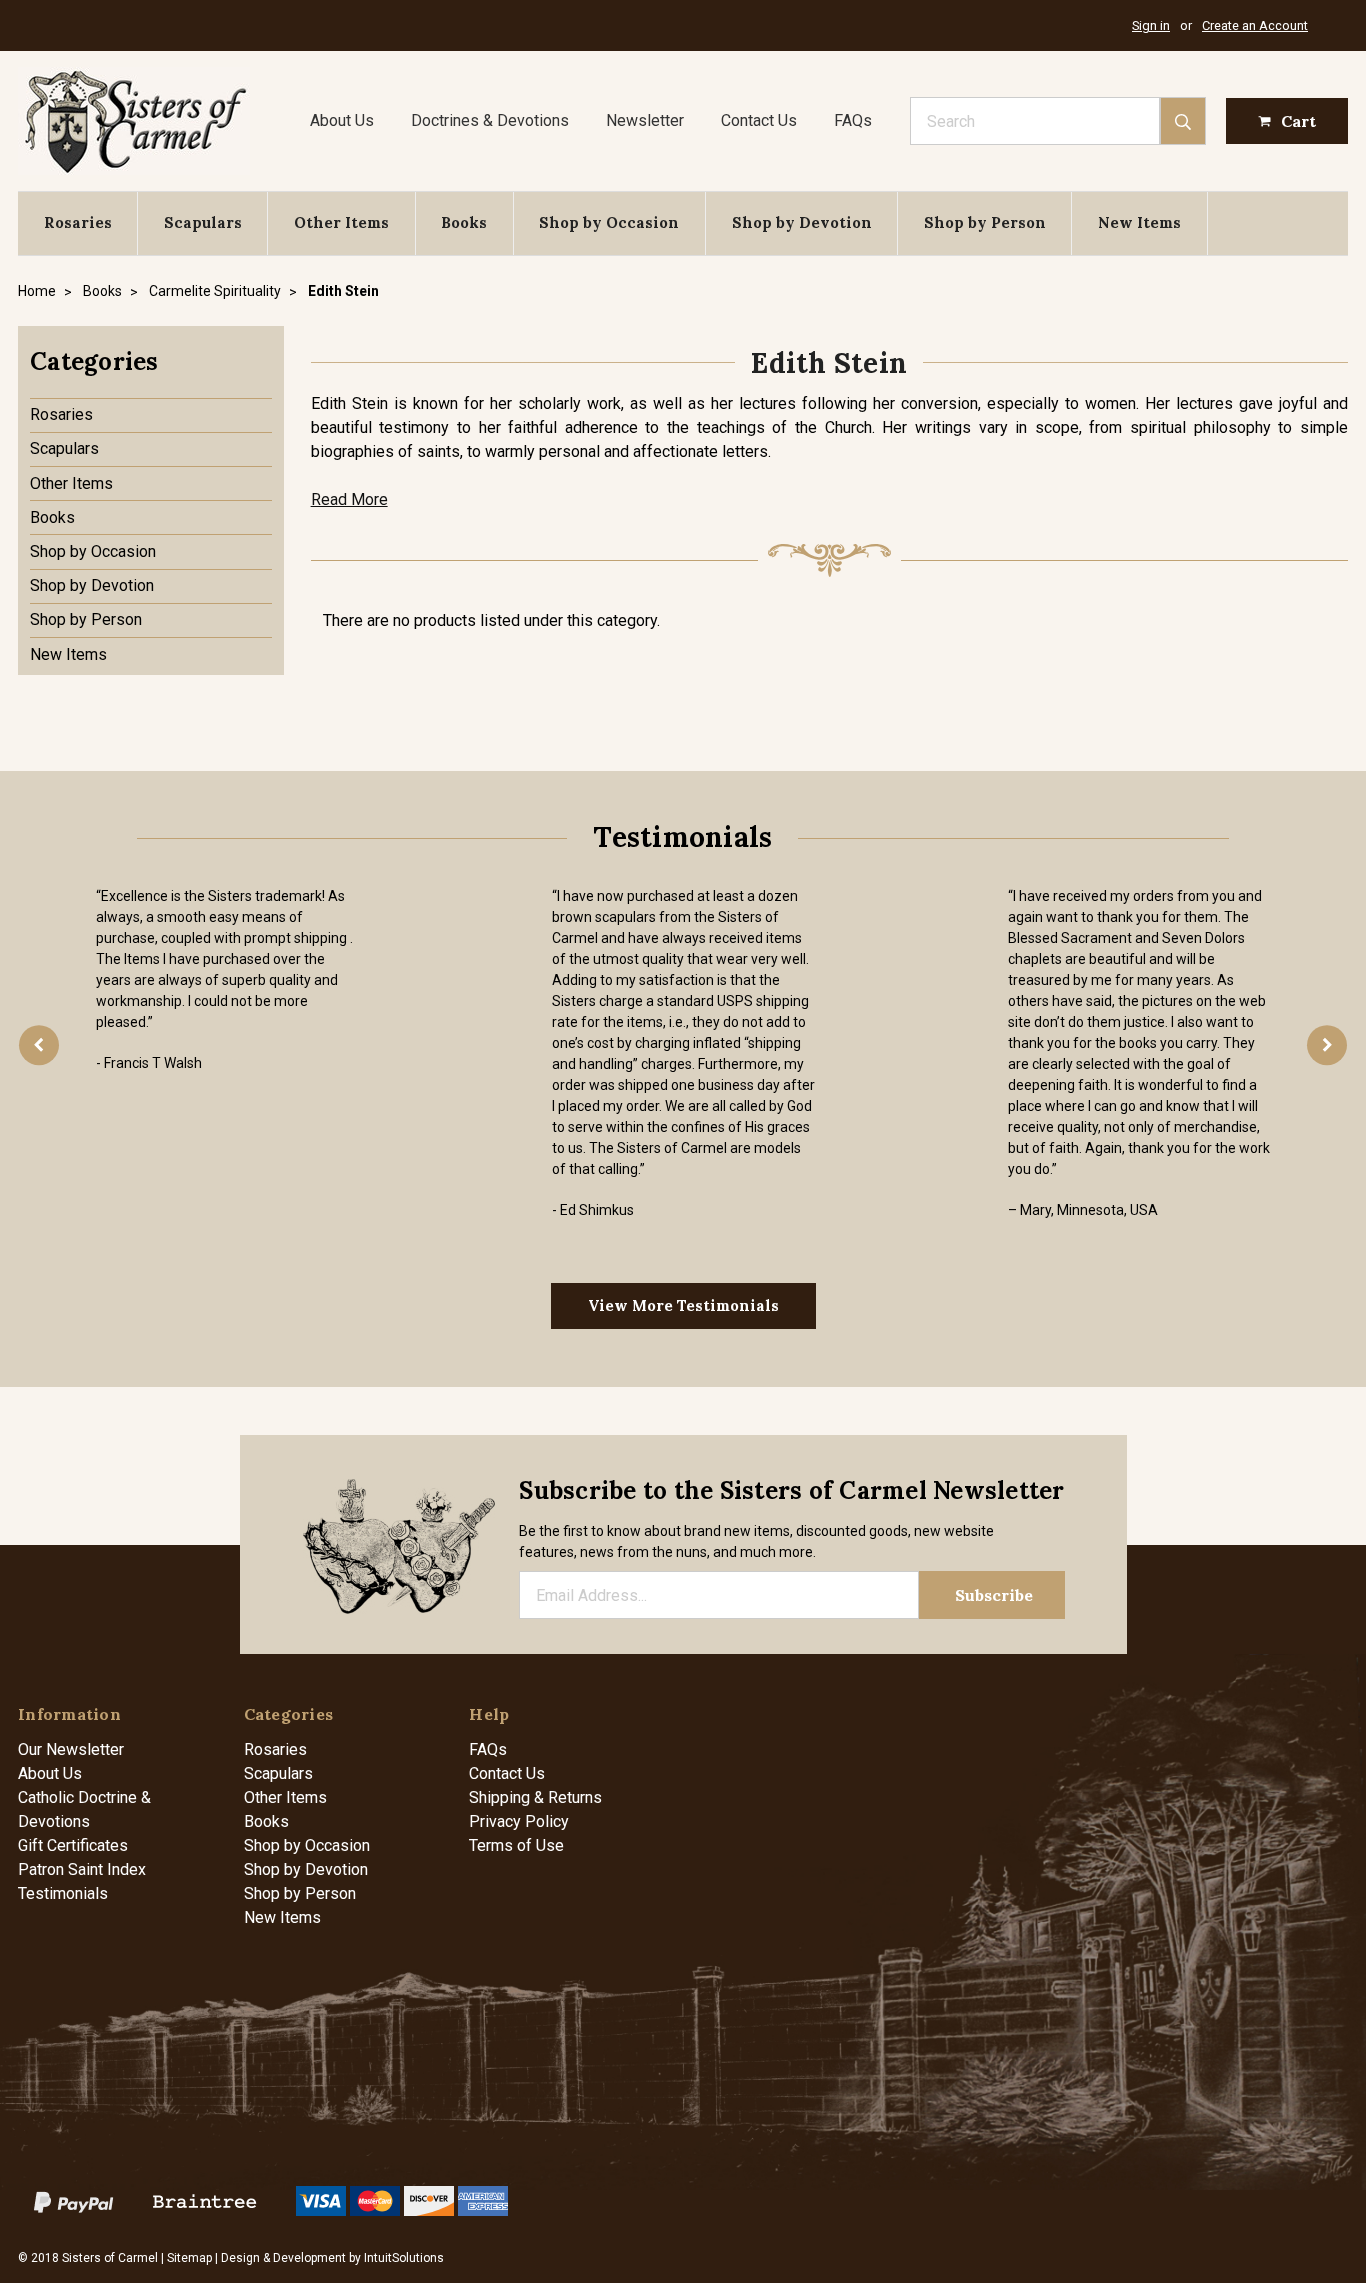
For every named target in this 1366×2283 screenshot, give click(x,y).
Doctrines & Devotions (490, 120)
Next (1327, 1045)
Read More (349, 499)
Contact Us (759, 120)
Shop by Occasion (609, 222)
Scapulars (203, 222)
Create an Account (1255, 25)
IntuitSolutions (404, 2258)
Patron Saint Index (82, 1869)
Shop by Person (985, 222)
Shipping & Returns (535, 1797)
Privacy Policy (519, 1821)
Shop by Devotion (802, 222)
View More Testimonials (683, 1305)
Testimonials (63, 1893)
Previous (39, 1045)
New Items (1139, 222)
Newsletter (645, 120)
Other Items (341, 222)
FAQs (853, 120)
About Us (342, 120)
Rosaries (78, 222)
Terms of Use (516, 1845)
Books (464, 222)
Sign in (1151, 25)
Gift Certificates (73, 1845)
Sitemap (189, 2258)
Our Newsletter (71, 1749)
